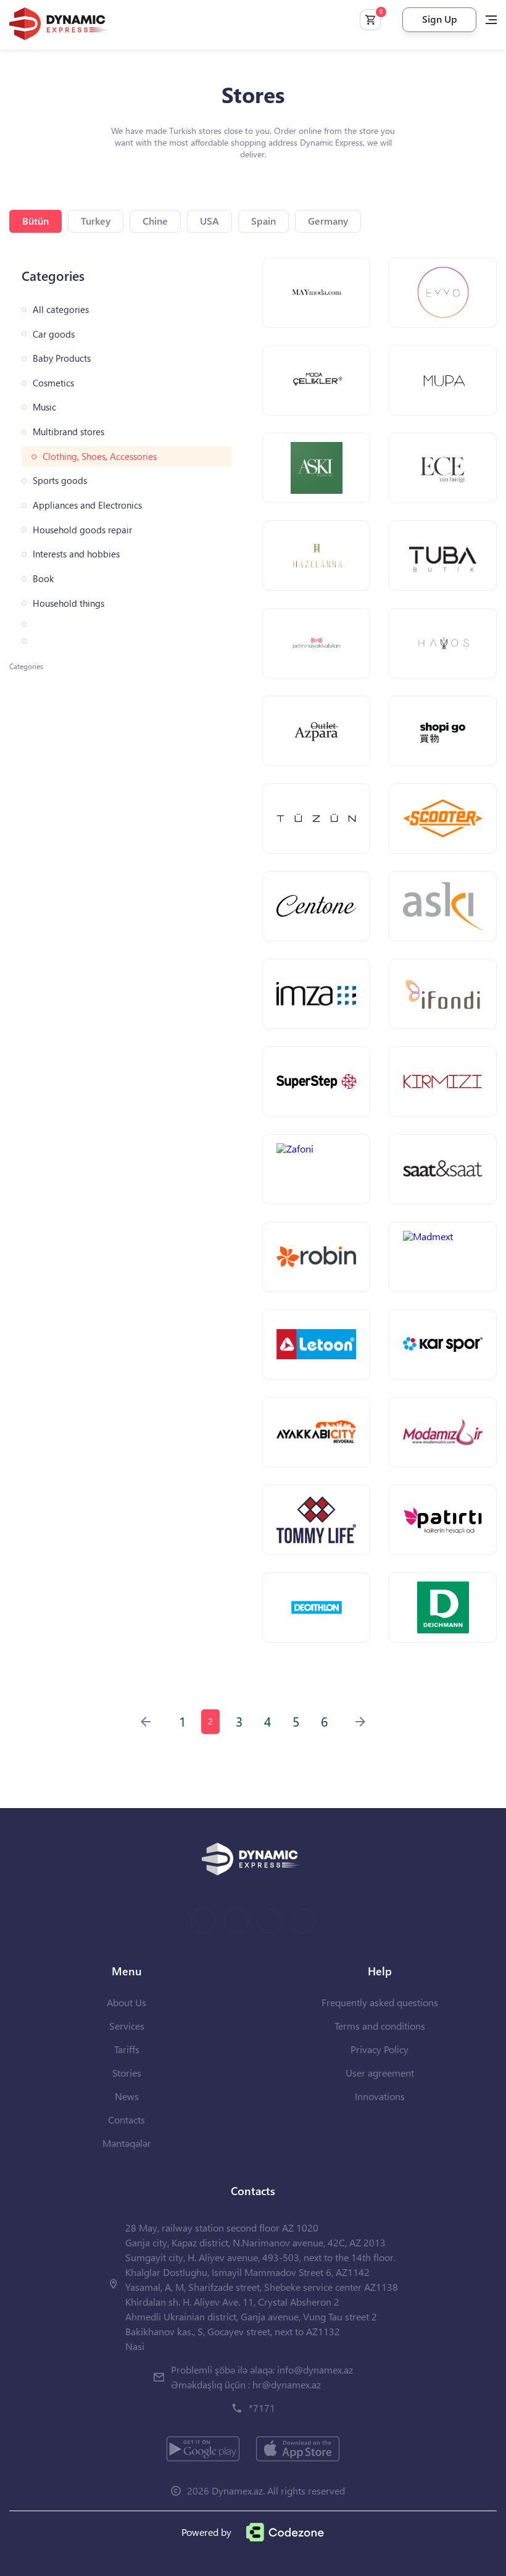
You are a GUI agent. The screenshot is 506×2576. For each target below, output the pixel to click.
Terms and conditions (380, 2026)
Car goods (54, 334)
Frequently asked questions (380, 2002)
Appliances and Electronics (87, 505)
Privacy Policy (379, 2049)
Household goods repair (82, 530)
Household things (68, 603)
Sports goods (60, 481)
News (127, 2096)
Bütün (35, 221)
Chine (155, 221)
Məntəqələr (127, 2143)
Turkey (96, 221)
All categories (61, 310)
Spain (263, 221)
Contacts (126, 2120)
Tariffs (127, 2049)
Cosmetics (53, 383)
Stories (127, 2073)
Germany (328, 221)
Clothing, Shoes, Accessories (100, 456)
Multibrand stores (68, 432)
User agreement (380, 2073)
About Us (126, 2002)
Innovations (380, 2096)
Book (43, 579)
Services (127, 2026)
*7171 (262, 2408)
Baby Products (62, 358)
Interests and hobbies (76, 554)
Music (44, 407)
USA (209, 221)
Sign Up (440, 19)
